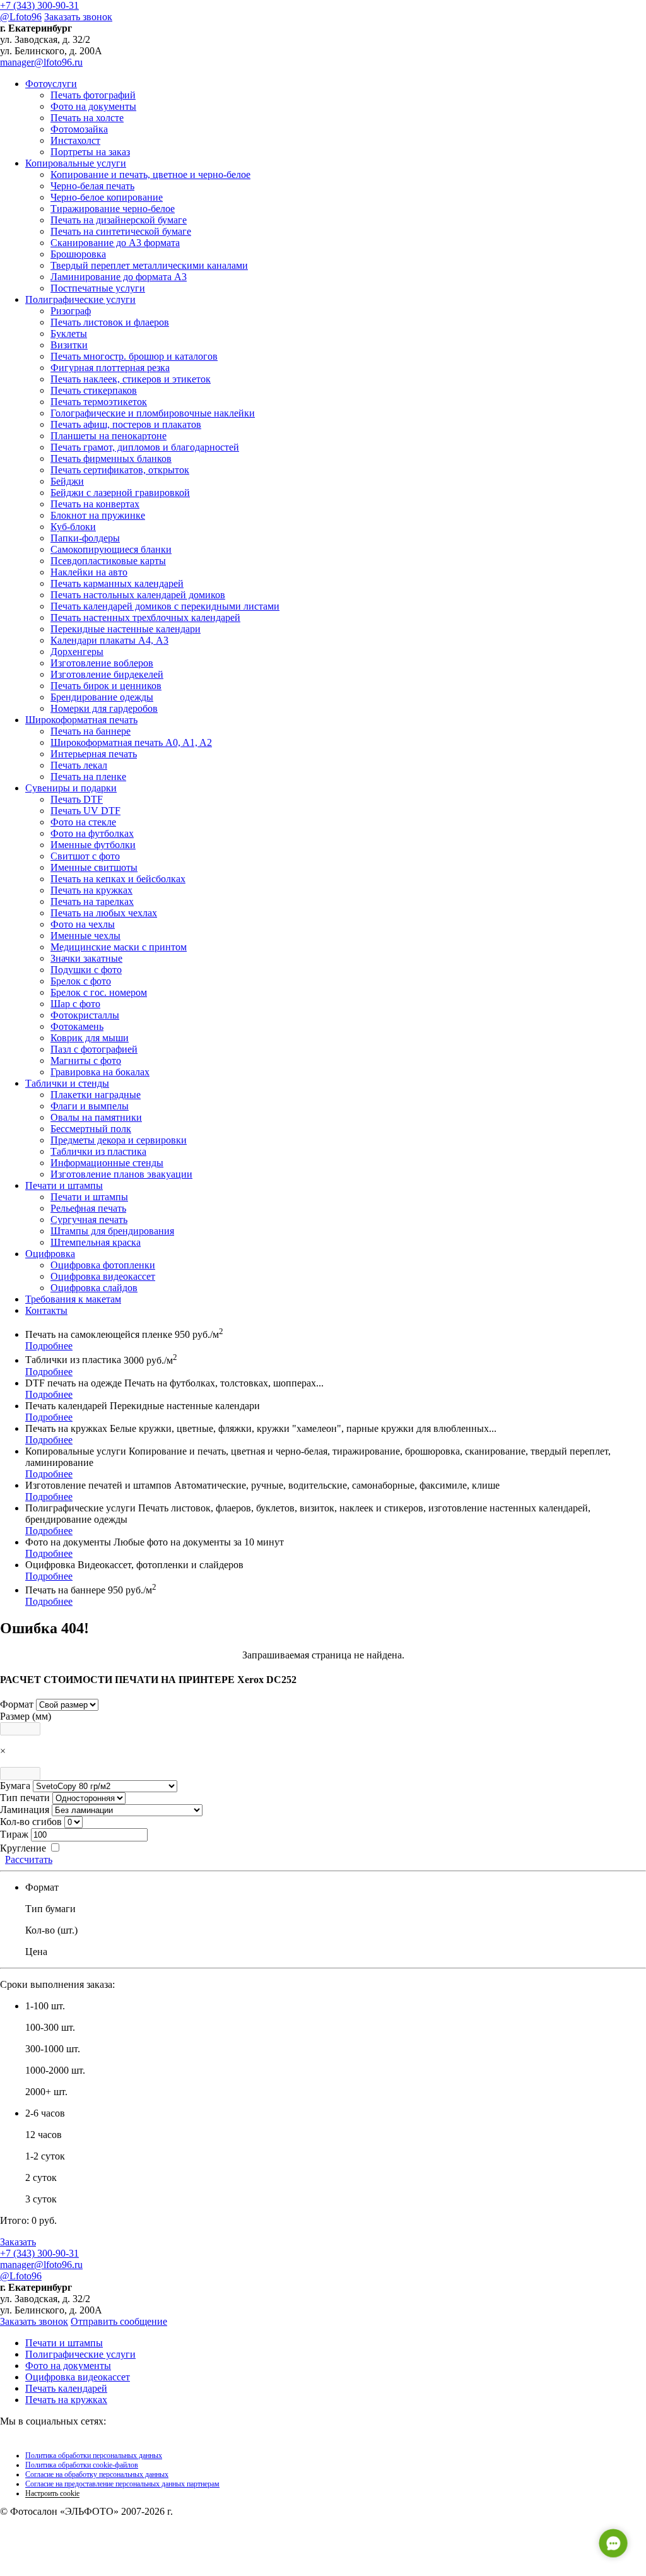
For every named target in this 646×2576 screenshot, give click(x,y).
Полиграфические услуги (80, 299)
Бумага (15, 1786)
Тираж (14, 1834)
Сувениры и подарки (71, 788)
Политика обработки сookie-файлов (82, 2465)
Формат (17, 1704)
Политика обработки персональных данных (94, 2455)
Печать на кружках (66, 2400)
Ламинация (25, 1810)
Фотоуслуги (51, 84)
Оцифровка (50, 1254)
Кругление (23, 1848)
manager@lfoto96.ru (41, 62)
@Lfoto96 (21, 17)
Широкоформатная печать (81, 720)
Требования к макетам (73, 1299)
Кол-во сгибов (31, 1822)
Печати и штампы (64, 1185)
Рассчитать (29, 1859)
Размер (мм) (26, 1716)
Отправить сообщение (119, 2321)
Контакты (46, 1310)
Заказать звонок (78, 17)
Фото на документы (68, 2366)
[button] (613, 2543)
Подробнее (49, 1346)
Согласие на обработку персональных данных (97, 2474)
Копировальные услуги (76, 163)
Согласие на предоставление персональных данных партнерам (122, 2484)
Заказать (18, 2242)
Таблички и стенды (67, 1083)
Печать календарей (66, 2388)
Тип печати (25, 1798)
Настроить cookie (52, 2493)
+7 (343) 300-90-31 (39, 5)
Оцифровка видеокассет (78, 2377)
